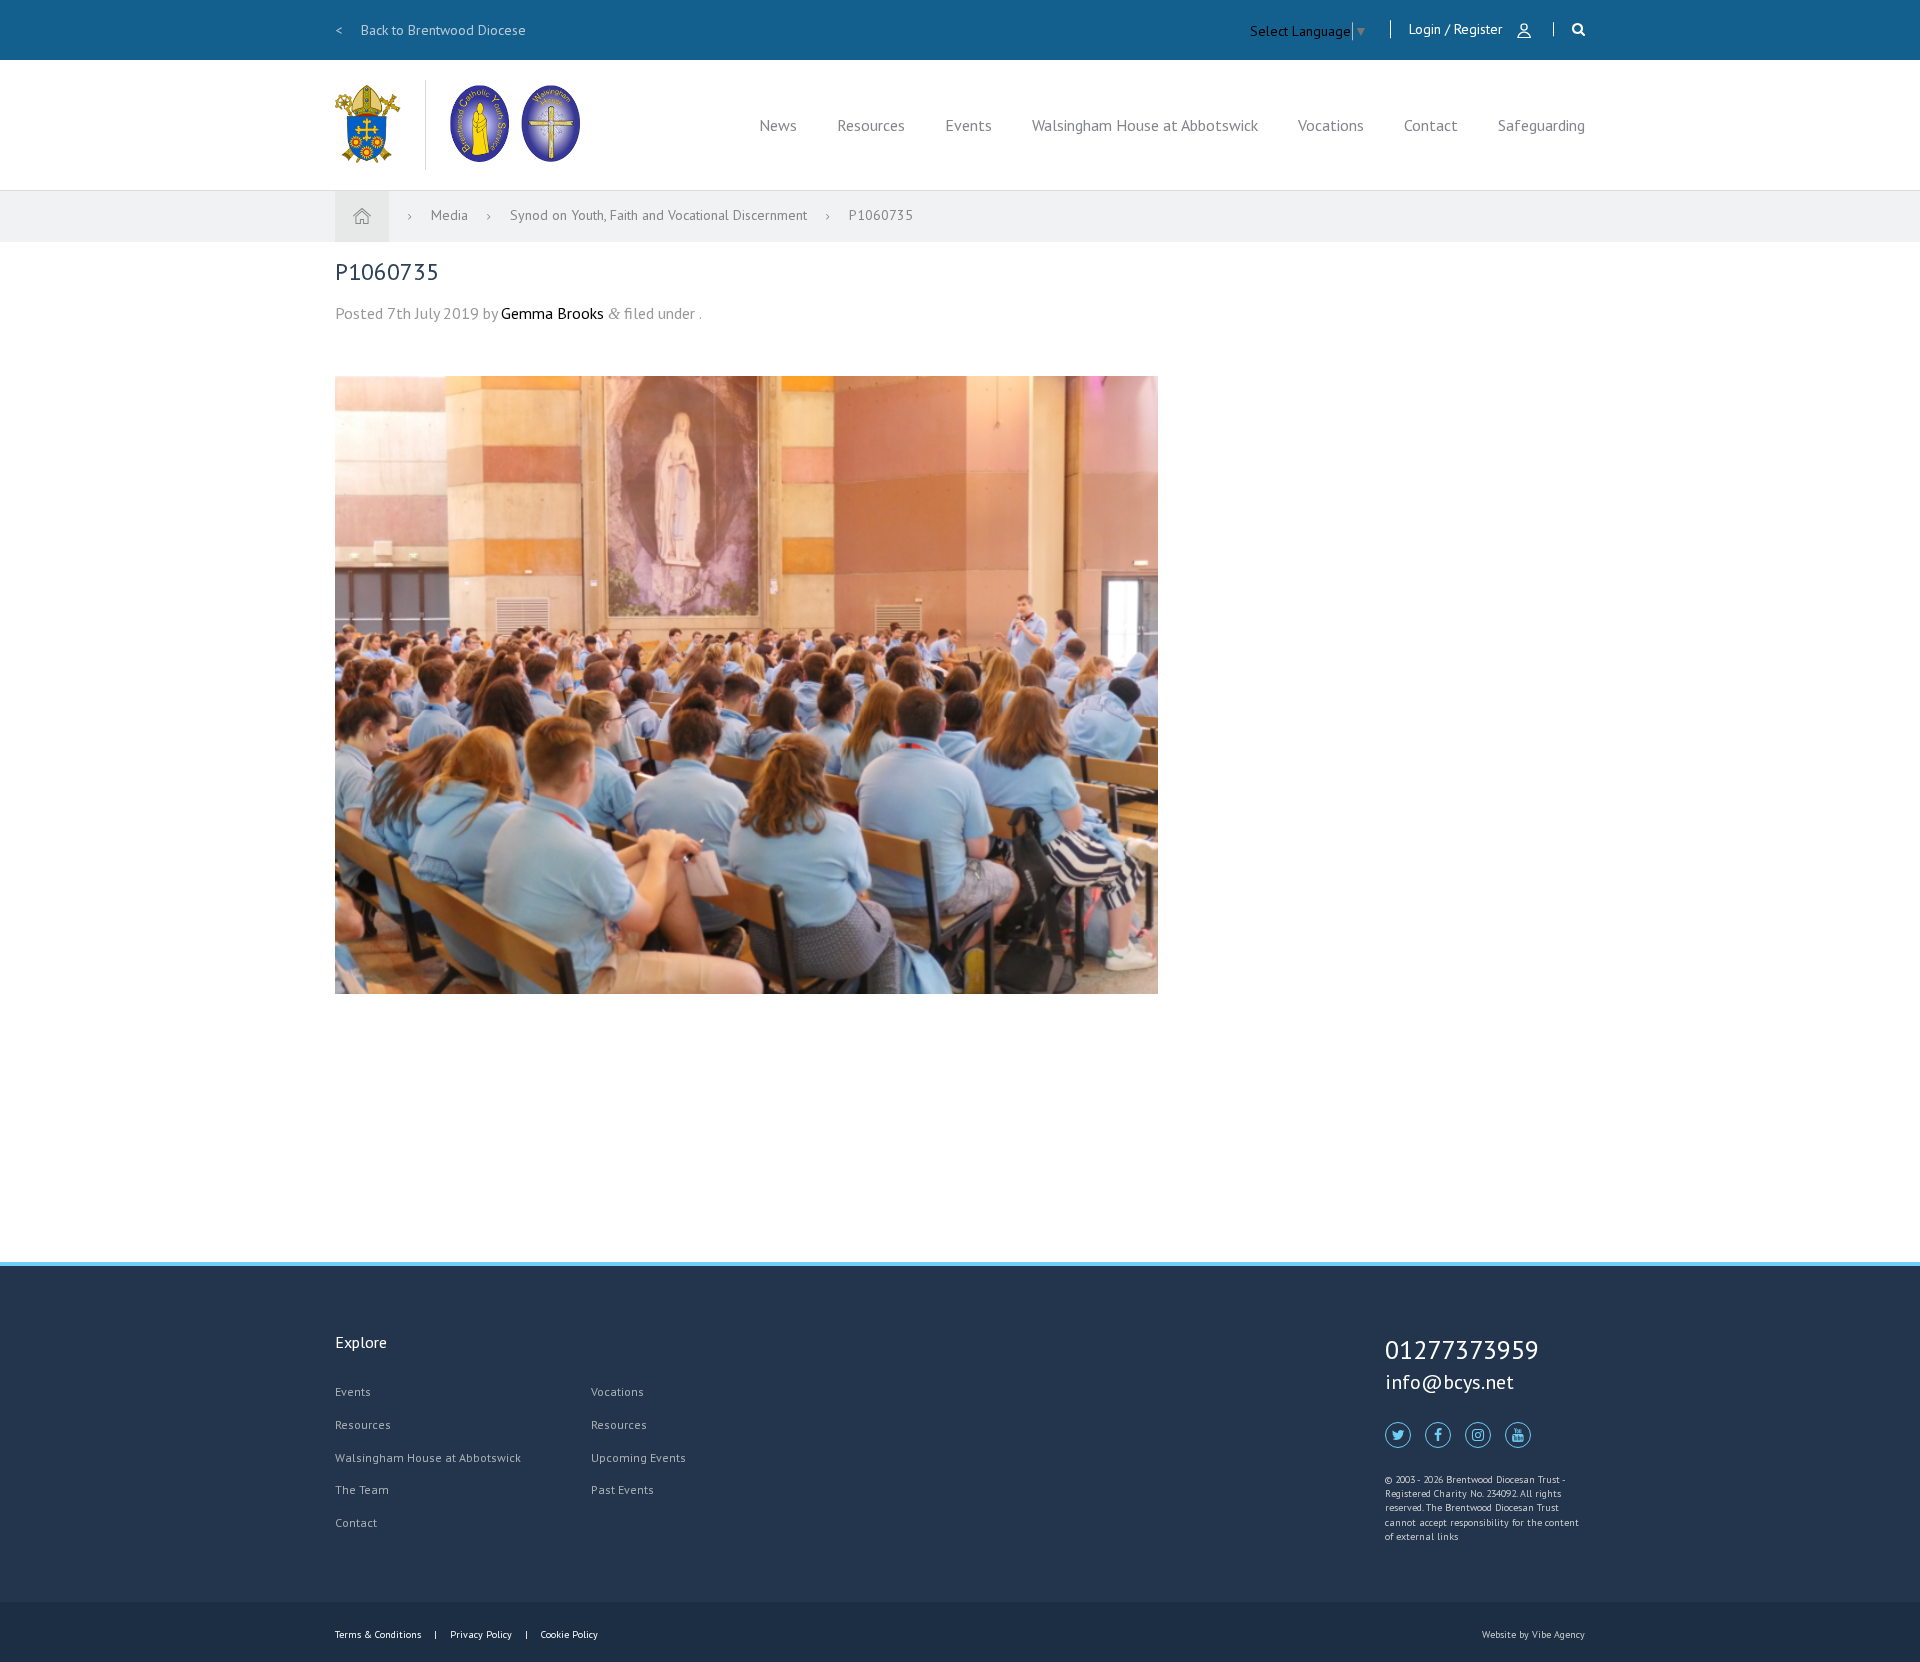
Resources (871, 125)
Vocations (1331, 125)
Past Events (622, 1489)
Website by (1533, 1634)
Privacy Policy (481, 1634)
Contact (1431, 125)
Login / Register (1458, 29)
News (778, 125)
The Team (362, 1489)
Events (968, 125)
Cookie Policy (568, 1634)
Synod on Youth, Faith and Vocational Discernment (660, 215)
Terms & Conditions (379, 1634)
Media (451, 215)
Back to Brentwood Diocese (430, 30)
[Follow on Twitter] (1398, 1434)
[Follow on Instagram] (1478, 1434)
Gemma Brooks (552, 313)
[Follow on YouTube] (1518, 1434)
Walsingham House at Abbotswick (1145, 125)
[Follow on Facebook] (1438, 1434)
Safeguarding (1541, 125)
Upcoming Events (638, 1457)
